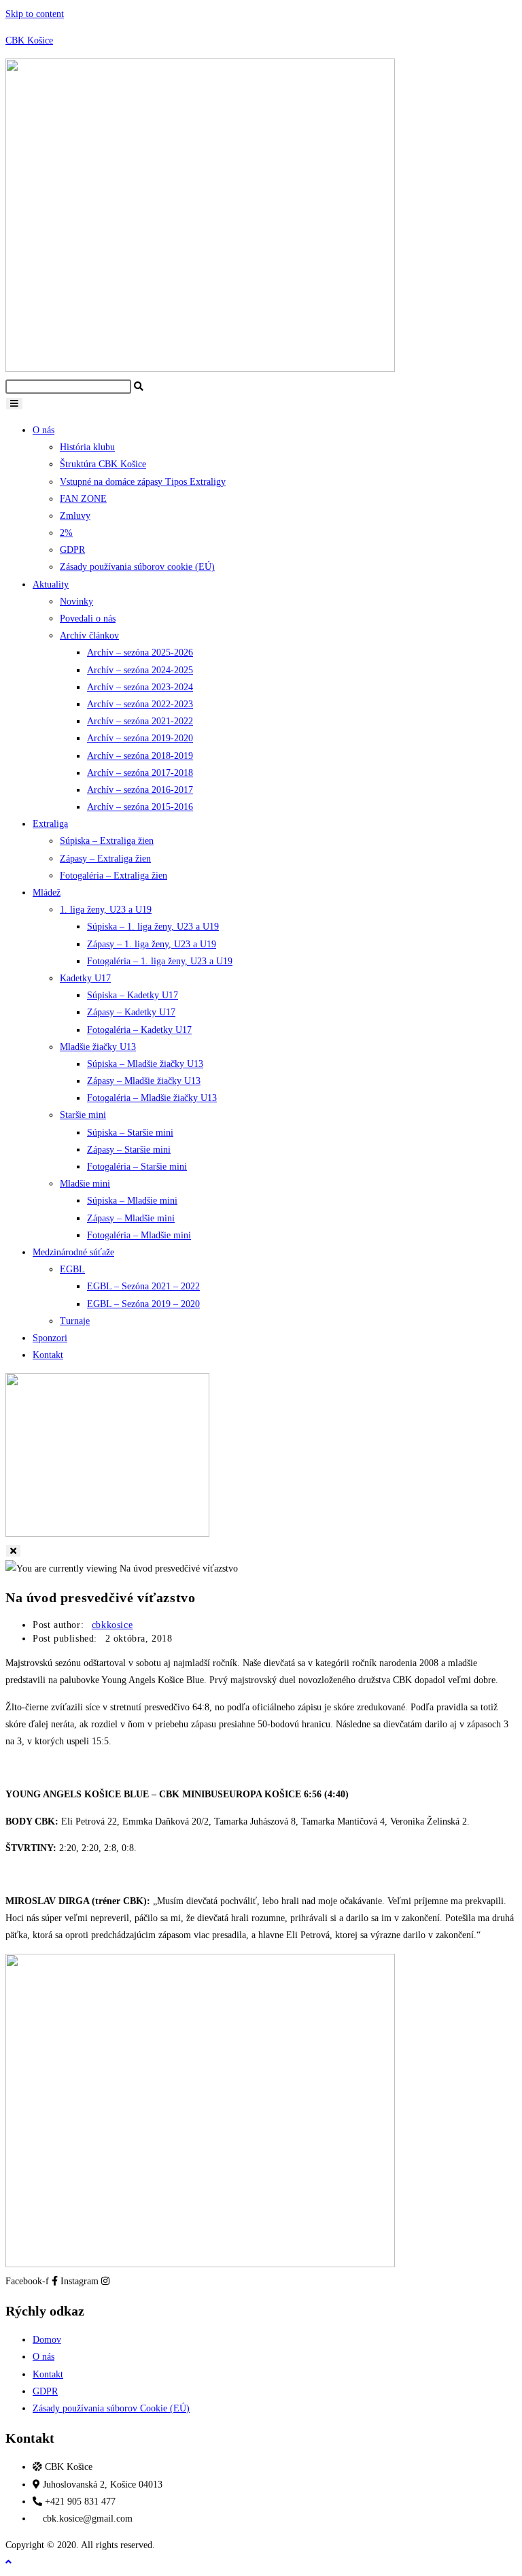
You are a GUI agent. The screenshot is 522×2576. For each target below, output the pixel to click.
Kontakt (48, 1355)
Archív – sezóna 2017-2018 (140, 773)
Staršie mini (83, 1115)
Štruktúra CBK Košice (103, 464)
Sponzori (50, 1338)
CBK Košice (29, 40)
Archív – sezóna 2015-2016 (140, 807)
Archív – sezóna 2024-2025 (140, 670)
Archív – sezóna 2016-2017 (140, 790)
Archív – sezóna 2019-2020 (140, 738)
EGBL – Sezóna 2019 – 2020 (143, 1304)
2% (66, 533)
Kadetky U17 (85, 978)
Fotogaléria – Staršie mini (137, 1167)
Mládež (47, 893)
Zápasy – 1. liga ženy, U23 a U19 (152, 944)
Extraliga (50, 824)
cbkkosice (112, 1625)
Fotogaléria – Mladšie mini (139, 1235)
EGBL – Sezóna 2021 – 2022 (143, 1286)
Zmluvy (75, 516)
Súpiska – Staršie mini (130, 1133)
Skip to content (35, 14)
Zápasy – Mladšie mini (131, 1218)
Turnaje (75, 1321)
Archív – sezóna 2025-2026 (140, 653)
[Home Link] (107, 1534)
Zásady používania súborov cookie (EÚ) (137, 567)
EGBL (72, 1269)
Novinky (76, 601)
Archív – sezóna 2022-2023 (140, 704)
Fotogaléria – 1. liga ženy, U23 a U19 (160, 961)
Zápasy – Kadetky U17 (131, 1012)
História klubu (87, 447)
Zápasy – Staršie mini (129, 1150)
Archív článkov (89, 635)
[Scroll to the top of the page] (8, 2562)
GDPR (72, 550)
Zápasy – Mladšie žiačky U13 (144, 1081)
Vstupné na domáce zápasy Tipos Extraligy (143, 482)
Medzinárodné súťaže (73, 1252)
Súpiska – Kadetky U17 (133, 995)
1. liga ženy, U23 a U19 (106, 910)
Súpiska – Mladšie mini (132, 1201)
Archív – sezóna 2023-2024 (140, 687)
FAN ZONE (83, 499)
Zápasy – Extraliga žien (105, 859)
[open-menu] (14, 404)
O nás (43, 430)
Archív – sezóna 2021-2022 (140, 721)
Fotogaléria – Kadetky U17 (139, 1030)
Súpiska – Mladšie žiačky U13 (145, 1064)
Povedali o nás (88, 618)
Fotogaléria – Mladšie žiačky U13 (152, 1098)
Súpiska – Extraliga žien (107, 841)
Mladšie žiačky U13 (98, 1047)
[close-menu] (13, 1551)
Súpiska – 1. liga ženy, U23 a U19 (153, 927)
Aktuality (51, 584)
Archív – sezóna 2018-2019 (140, 756)
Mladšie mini (85, 1184)
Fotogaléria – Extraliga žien (114, 876)
